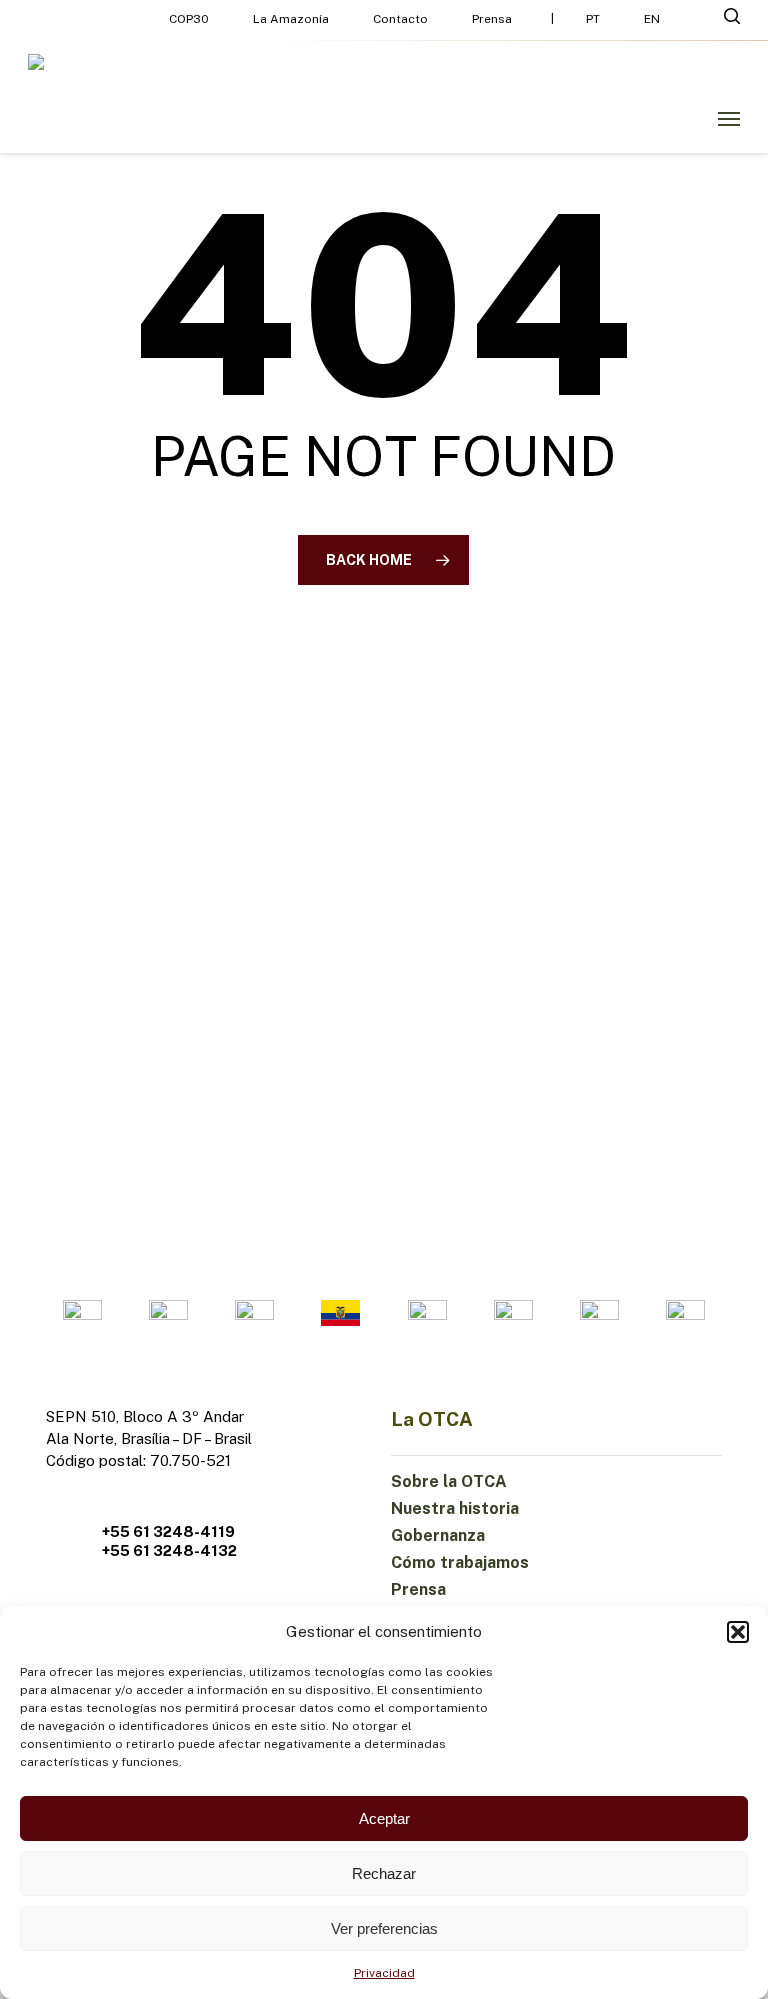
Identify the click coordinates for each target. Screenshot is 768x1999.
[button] (738, 1632)
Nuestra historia (455, 1508)
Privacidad (384, 1973)
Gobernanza (438, 1535)
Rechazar (384, 1873)
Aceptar (384, 1818)
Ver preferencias (384, 1928)
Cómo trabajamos (460, 1562)
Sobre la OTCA (449, 1481)
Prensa (418, 1589)
